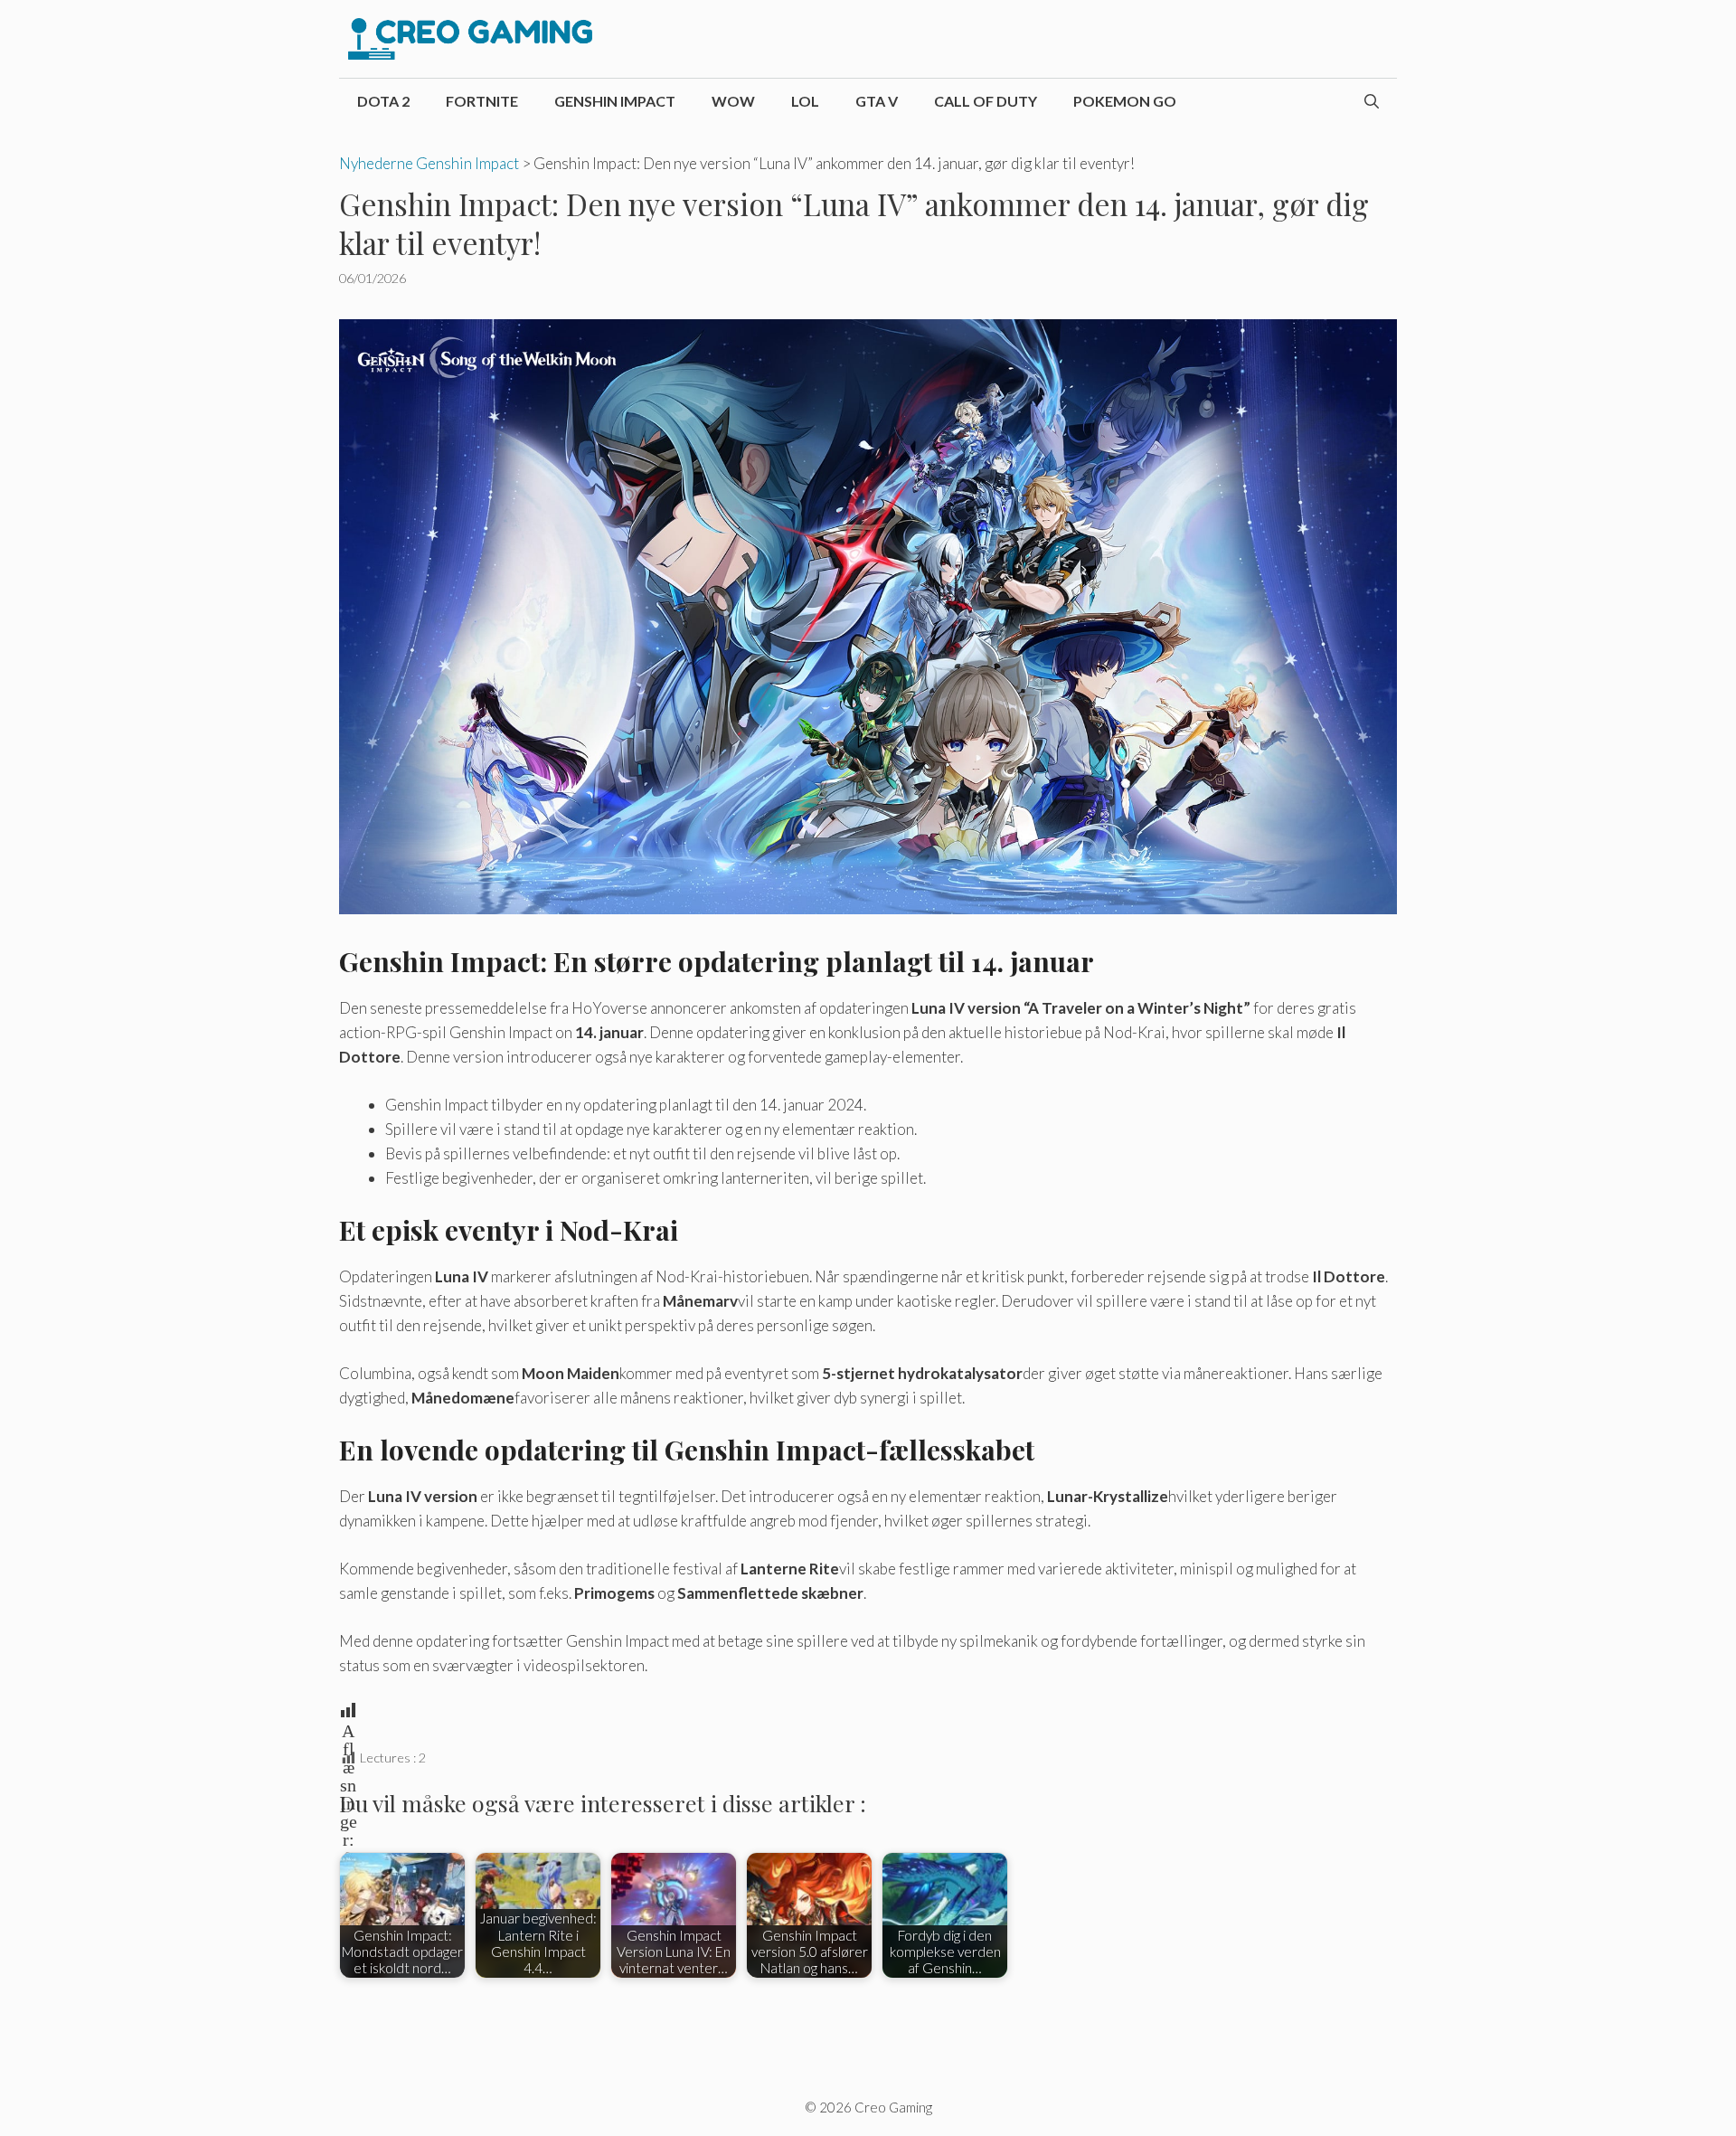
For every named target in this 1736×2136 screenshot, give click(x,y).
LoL (805, 101)
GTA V (877, 101)
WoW (733, 101)
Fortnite (482, 101)
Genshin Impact (615, 101)
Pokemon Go (1125, 101)
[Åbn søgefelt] (1372, 101)
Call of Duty (986, 101)
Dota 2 (383, 101)
